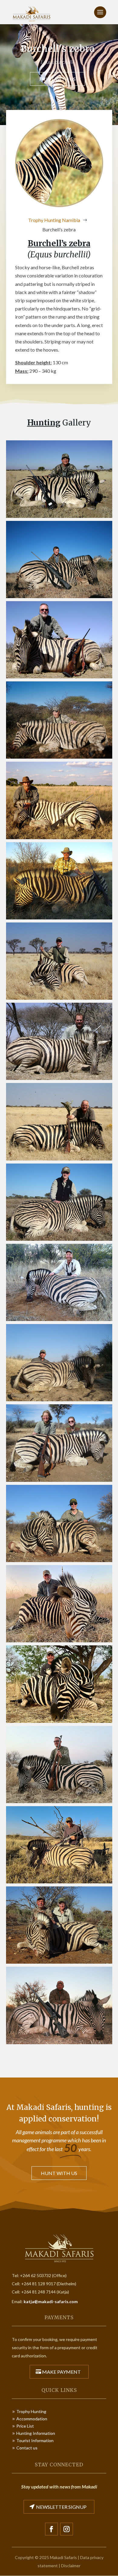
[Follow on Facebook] (51, 2529)
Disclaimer (71, 2566)
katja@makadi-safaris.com (51, 2301)
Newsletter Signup (61, 2507)
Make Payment (61, 2372)
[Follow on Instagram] (67, 2529)
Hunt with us (57, 79)
